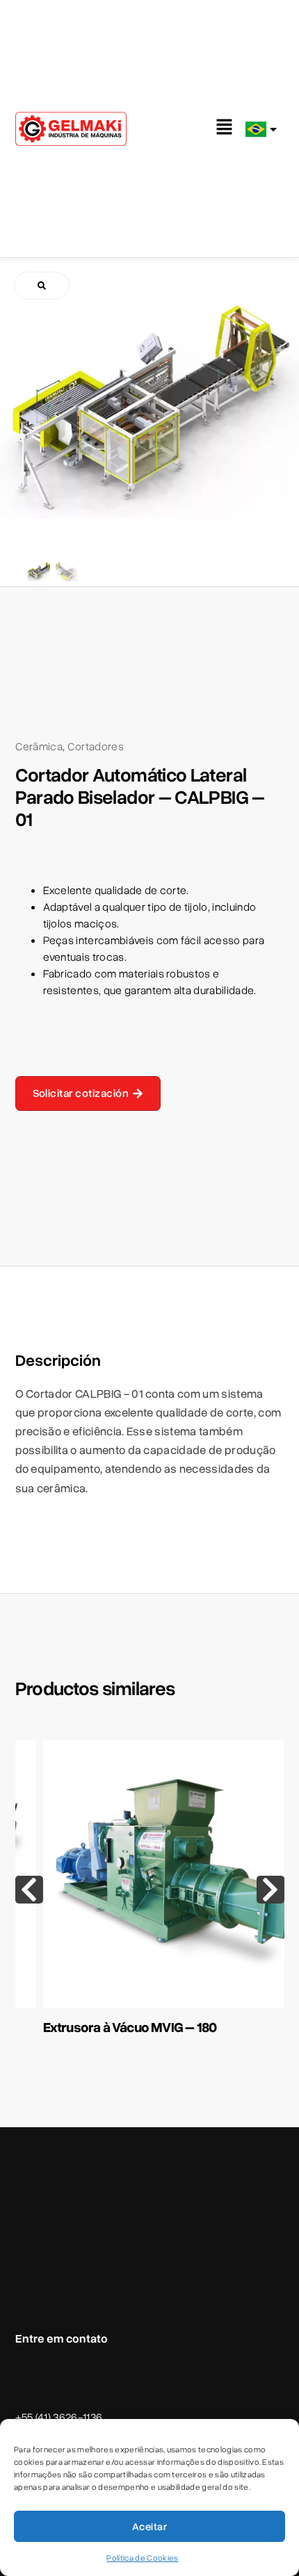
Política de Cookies (142, 2558)
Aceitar (149, 2527)
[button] (225, 129)
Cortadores (96, 747)
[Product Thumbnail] (42, 286)
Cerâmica (39, 747)
